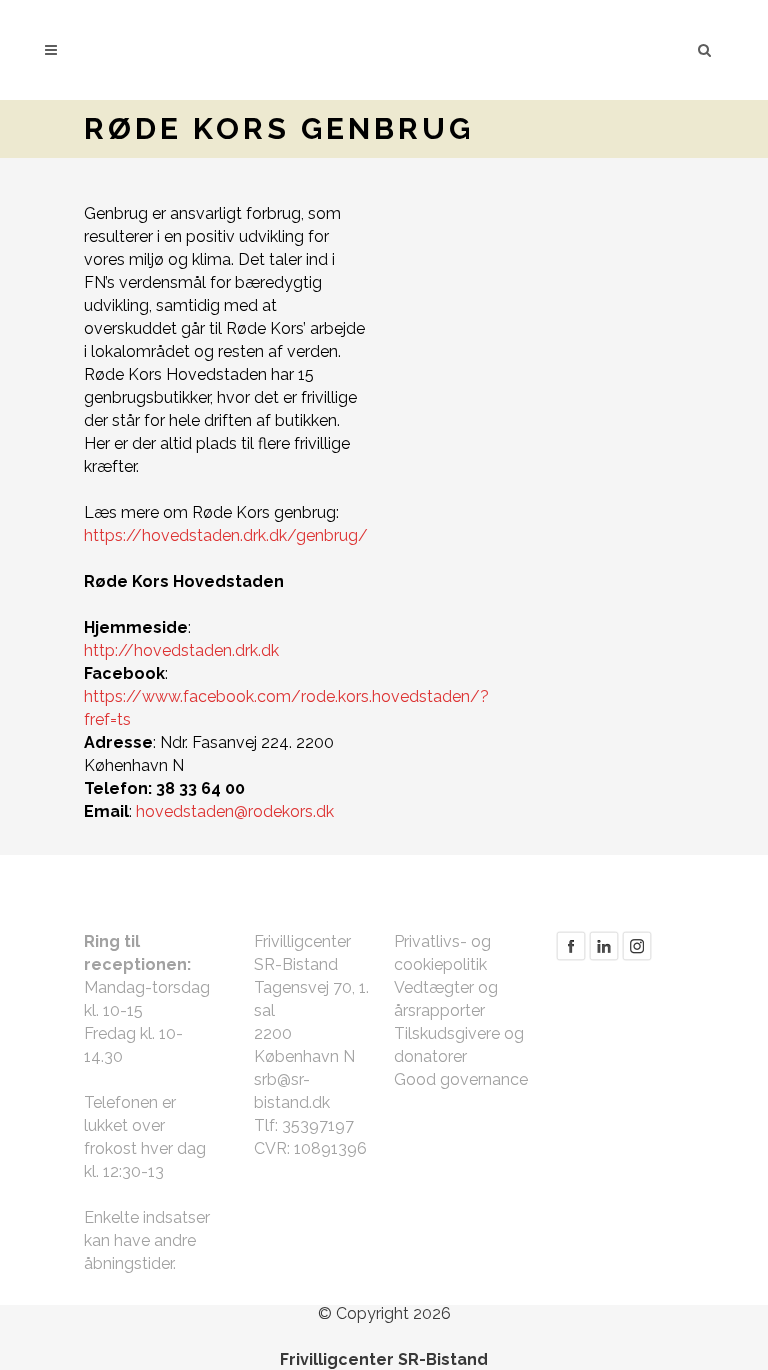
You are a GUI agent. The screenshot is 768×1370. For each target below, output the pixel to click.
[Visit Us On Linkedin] (603, 956)
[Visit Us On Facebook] (570, 956)
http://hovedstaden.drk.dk (181, 650)
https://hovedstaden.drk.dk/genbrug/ (226, 535)
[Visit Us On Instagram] (636, 956)
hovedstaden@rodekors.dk (235, 811)
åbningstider (128, 1263)
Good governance (461, 1079)
